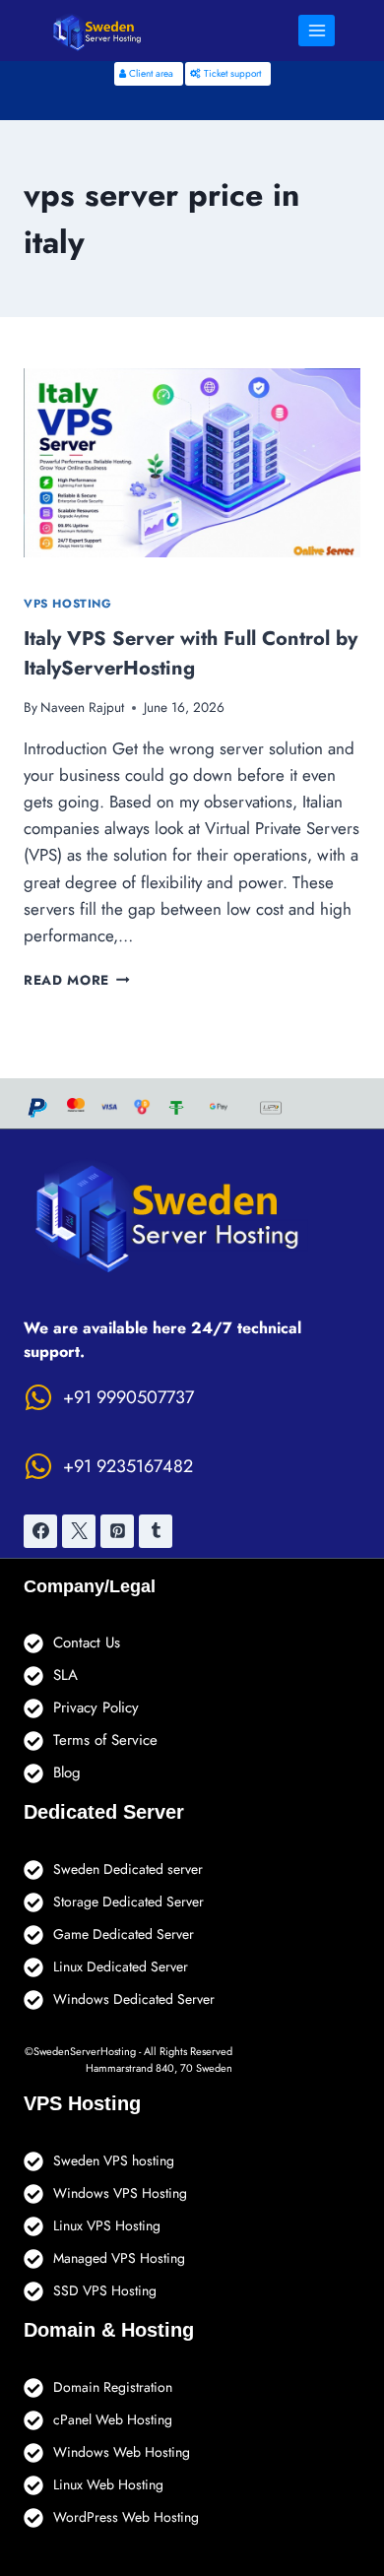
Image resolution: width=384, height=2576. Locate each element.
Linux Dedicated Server (121, 1966)
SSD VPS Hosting (105, 2290)
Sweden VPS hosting (114, 2160)
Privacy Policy (96, 1707)
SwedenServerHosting (85, 2051)
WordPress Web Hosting (126, 2517)
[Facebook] (40, 1531)
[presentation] (192, 463)
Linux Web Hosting (108, 2484)
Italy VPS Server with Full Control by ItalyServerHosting (191, 653)
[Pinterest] (117, 1531)
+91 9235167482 (128, 1466)
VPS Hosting (68, 603)
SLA (65, 1675)
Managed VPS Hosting (119, 2258)
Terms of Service (105, 1740)
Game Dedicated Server (124, 1934)
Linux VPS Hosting (107, 2225)
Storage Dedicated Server (128, 1901)
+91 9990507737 (128, 1397)
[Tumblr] (156, 1531)
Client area (150, 73)
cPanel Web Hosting (113, 2419)
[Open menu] (317, 30)
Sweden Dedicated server (128, 1869)
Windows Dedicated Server (134, 1999)
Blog (67, 1772)
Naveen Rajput (82, 707)
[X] (79, 1531)
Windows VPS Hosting (120, 2193)
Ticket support (231, 73)
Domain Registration (113, 2387)
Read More (77, 980)
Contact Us (87, 1642)
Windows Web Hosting (122, 2452)
